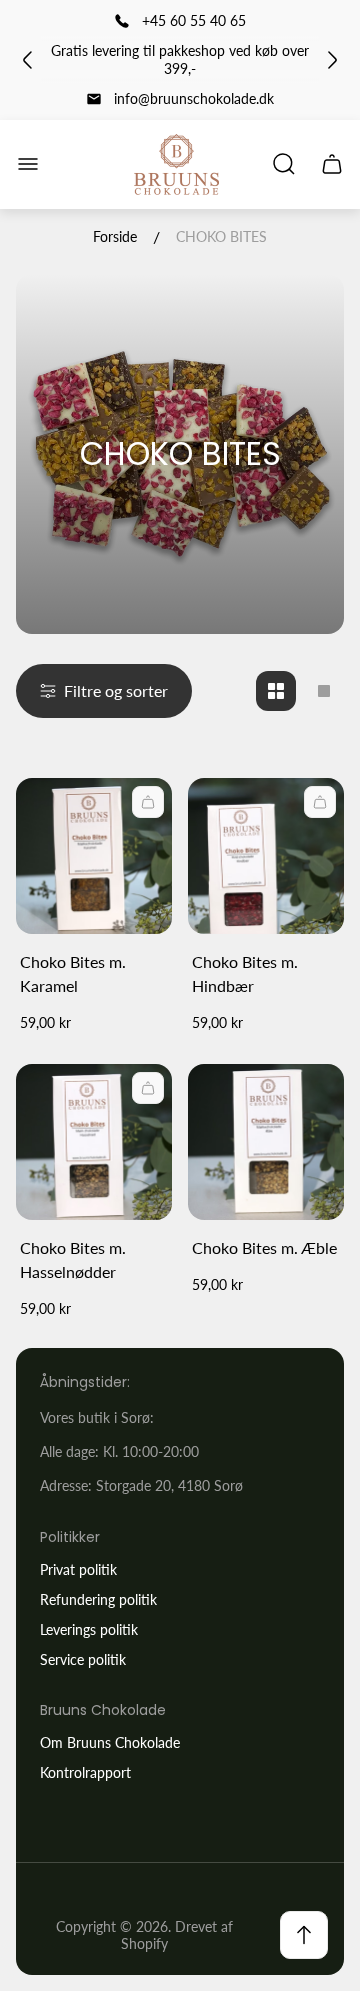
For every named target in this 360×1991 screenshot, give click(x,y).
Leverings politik (89, 1629)
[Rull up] (304, 1935)
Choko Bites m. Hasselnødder (73, 1259)
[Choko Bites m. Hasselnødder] (94, 1142)
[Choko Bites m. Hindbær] (266, 856)
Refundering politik (98, 1599)
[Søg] (284, 164)
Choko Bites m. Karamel (73, 973)
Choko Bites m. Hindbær (245, 973)
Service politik (83, 1659)
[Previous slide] (28, 60)
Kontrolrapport (85, 1772)
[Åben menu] (28, 164)
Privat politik (78, 1569)
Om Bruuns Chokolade (110, 1742)
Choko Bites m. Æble (264, 1247)
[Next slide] (332, 60)
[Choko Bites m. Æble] (266, 1142)
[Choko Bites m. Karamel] (94, 856)
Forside (115, 236)
